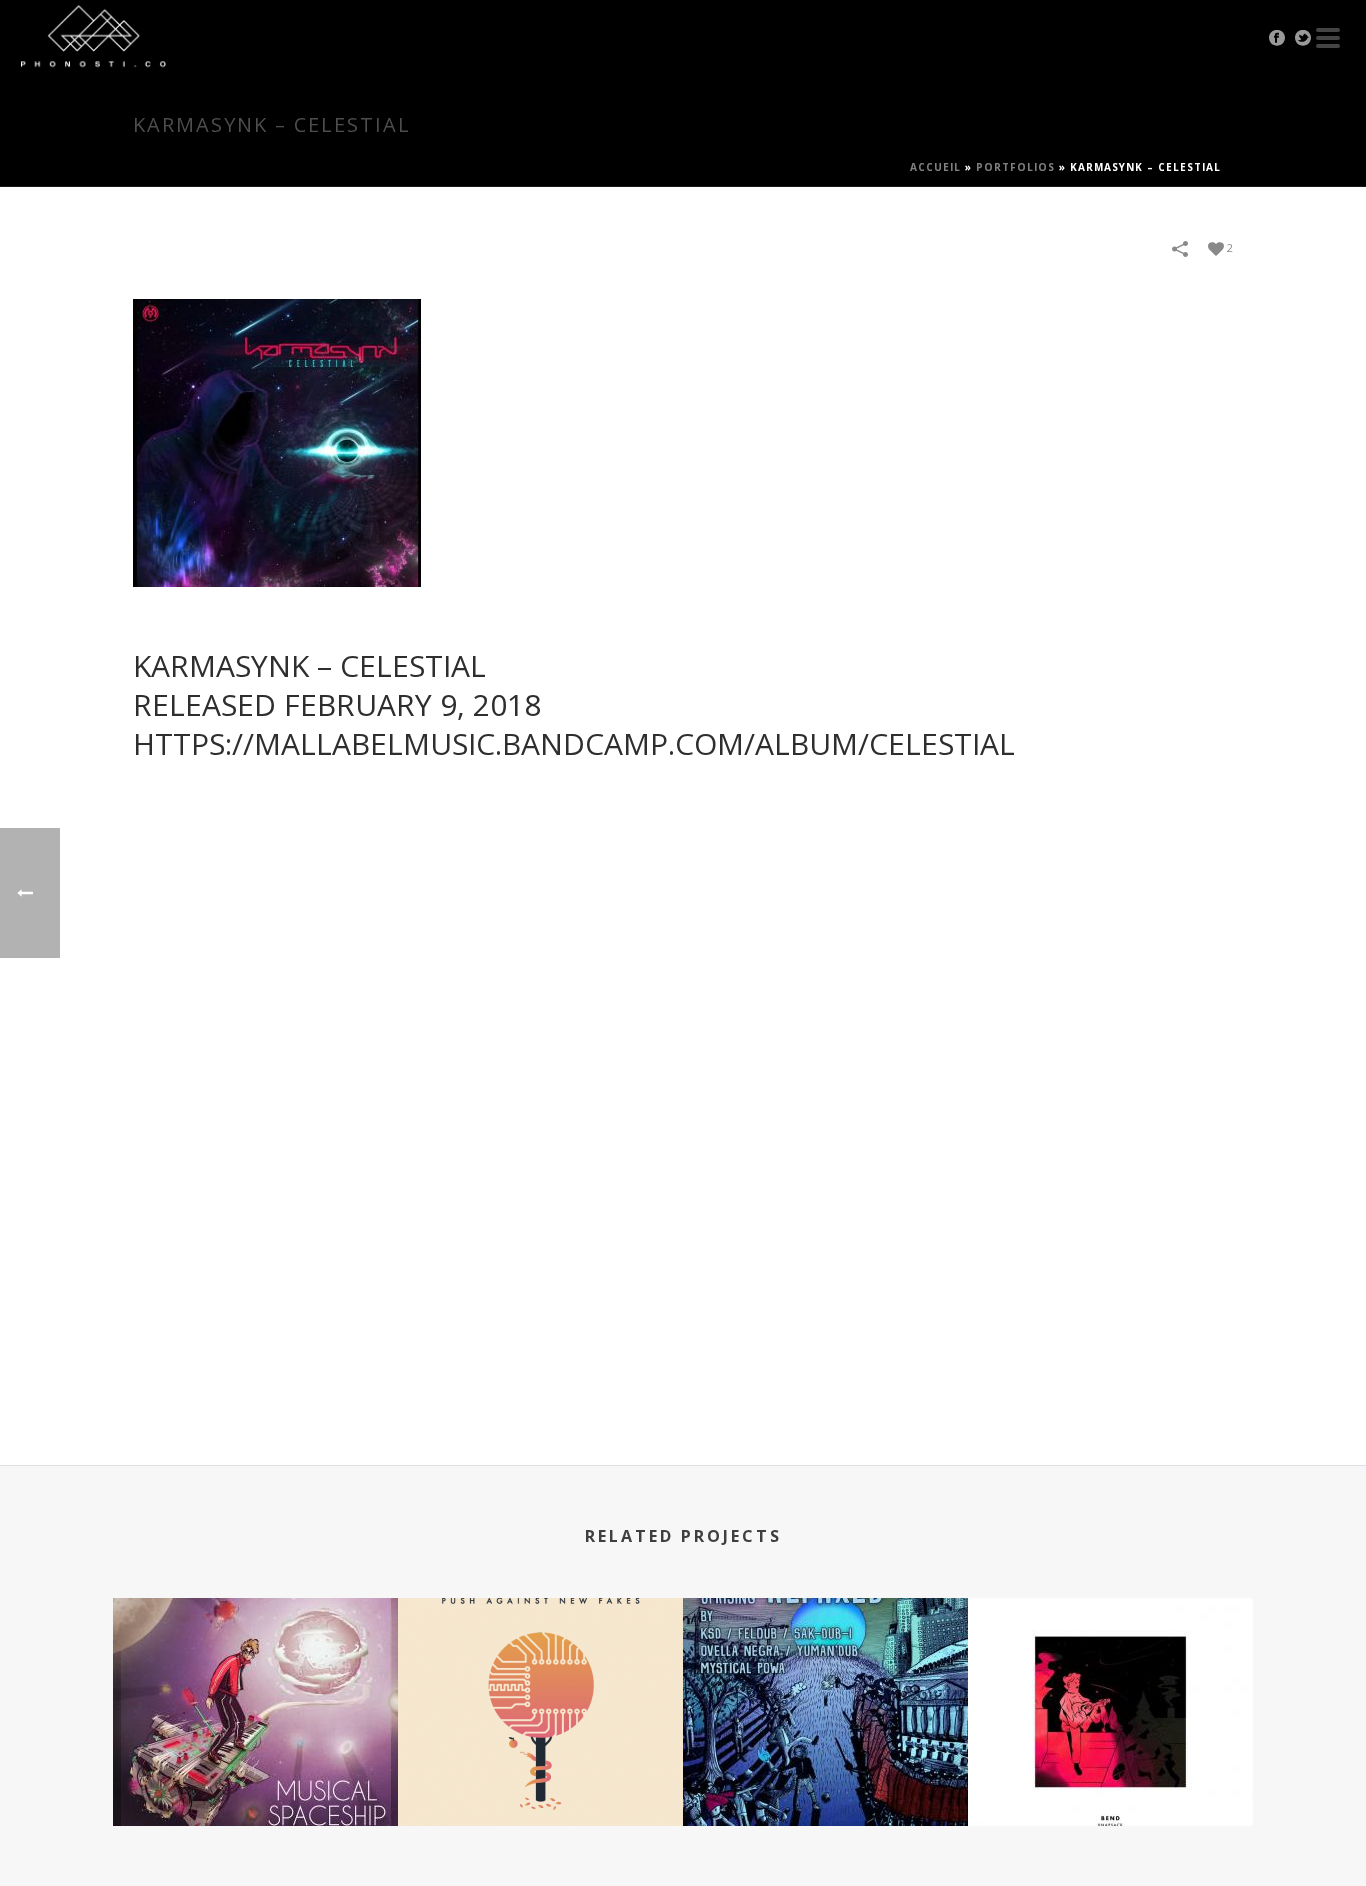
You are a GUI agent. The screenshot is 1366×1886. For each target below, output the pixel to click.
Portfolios (1015, 167)
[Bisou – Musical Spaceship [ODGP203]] (255, 1677)
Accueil (935, 167)
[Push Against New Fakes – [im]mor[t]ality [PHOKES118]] (540, 1677)
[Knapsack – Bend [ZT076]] (1110, 1677)
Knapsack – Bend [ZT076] (1110, 1772)
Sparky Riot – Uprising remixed (825, 1772)
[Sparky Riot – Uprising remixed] (825, 1677)
